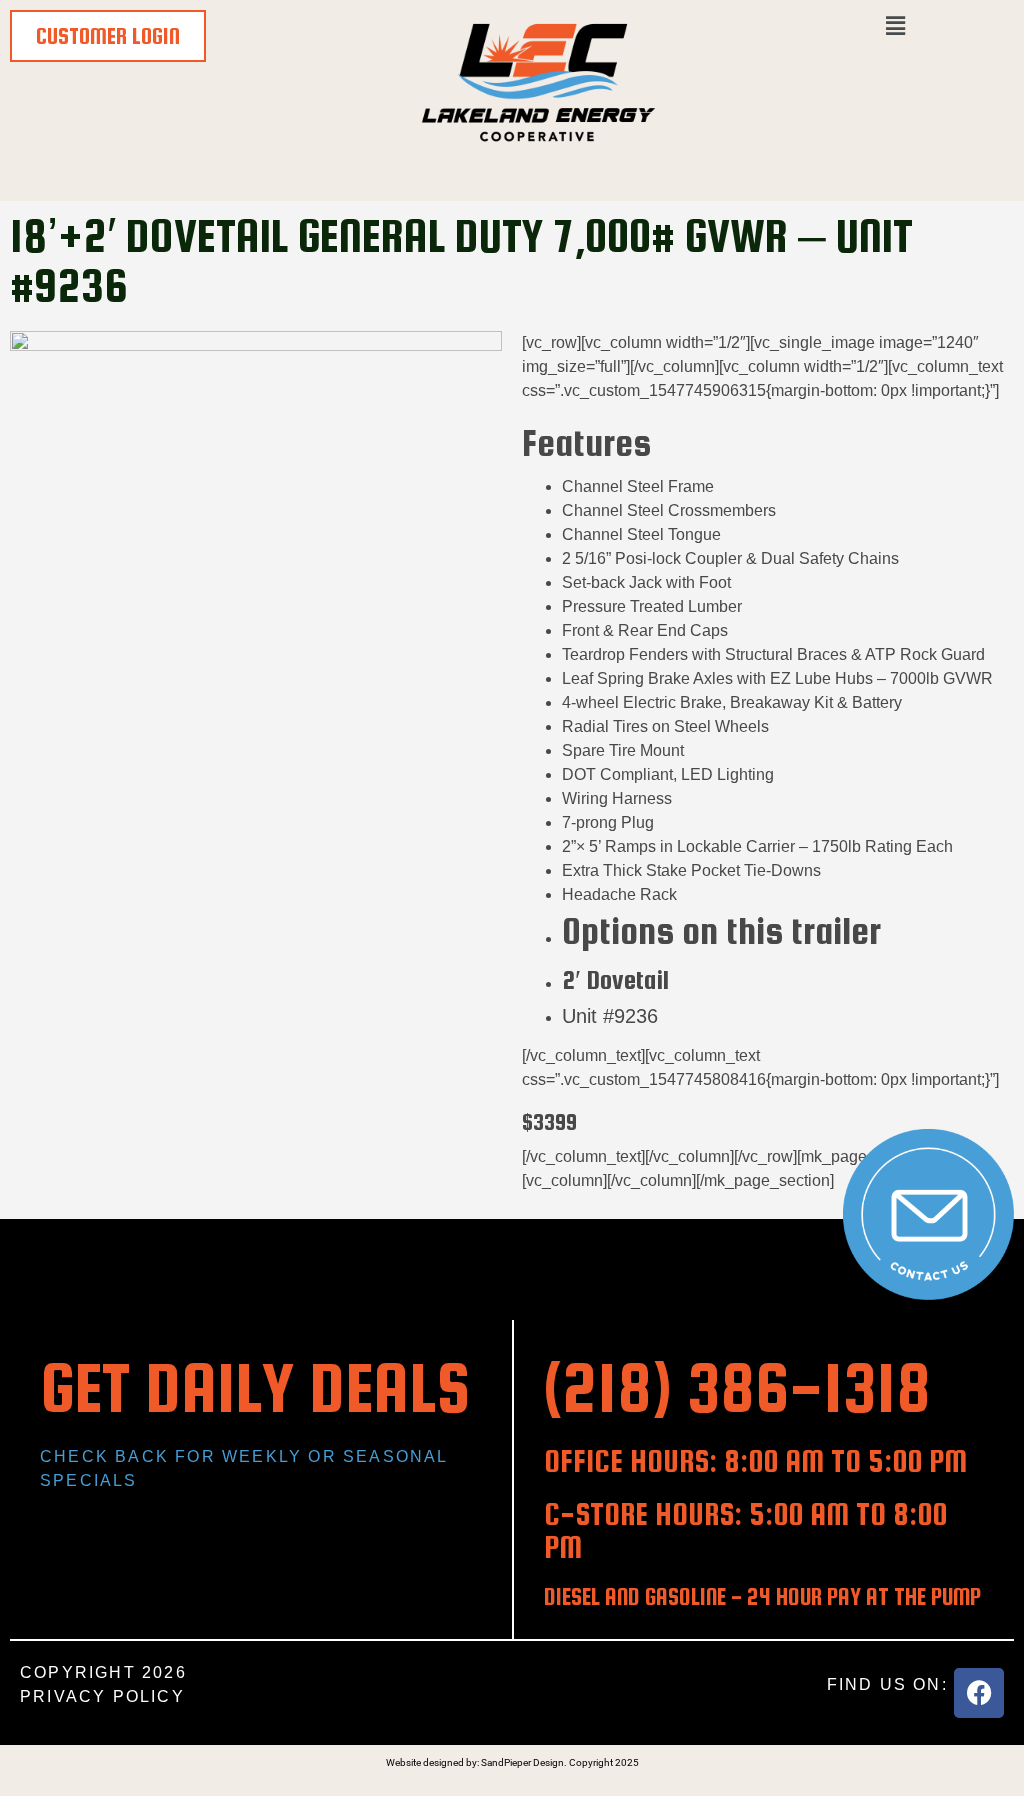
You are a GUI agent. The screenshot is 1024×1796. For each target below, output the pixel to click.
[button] (896, 26)
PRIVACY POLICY (102, 1696)
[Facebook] (979, 1693)
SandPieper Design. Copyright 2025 (560, 1762)
